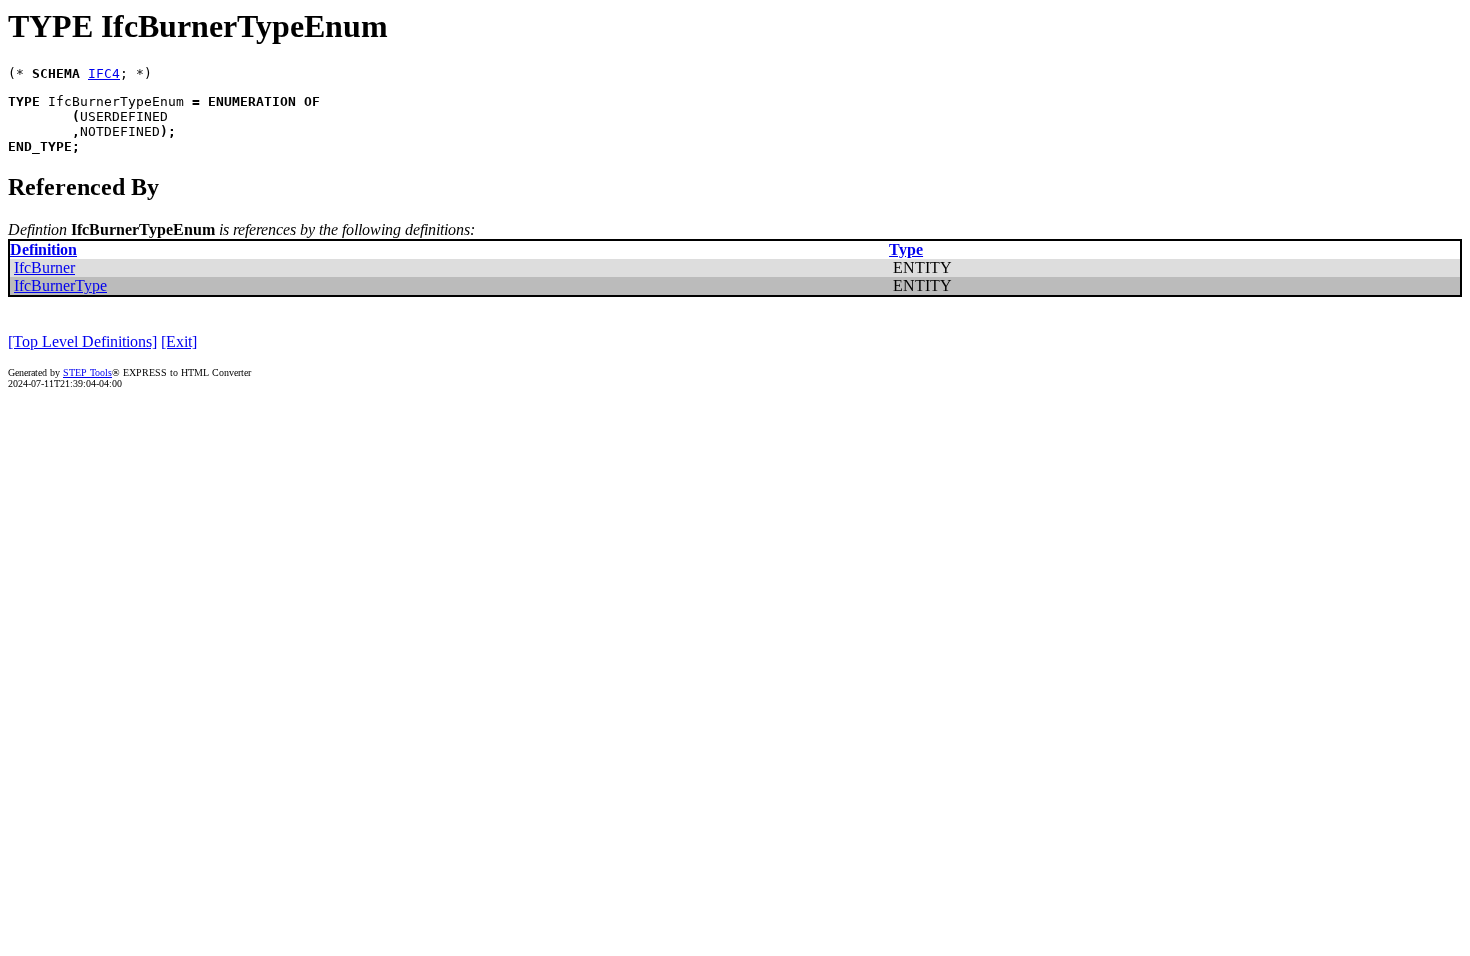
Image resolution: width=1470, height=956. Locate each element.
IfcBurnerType (60, 285)
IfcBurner (44, 267)
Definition (43, 249)
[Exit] (179, 341)
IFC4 (104, 73)
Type (906, 249)
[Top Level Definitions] (82, 341)
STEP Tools (87, 372)
